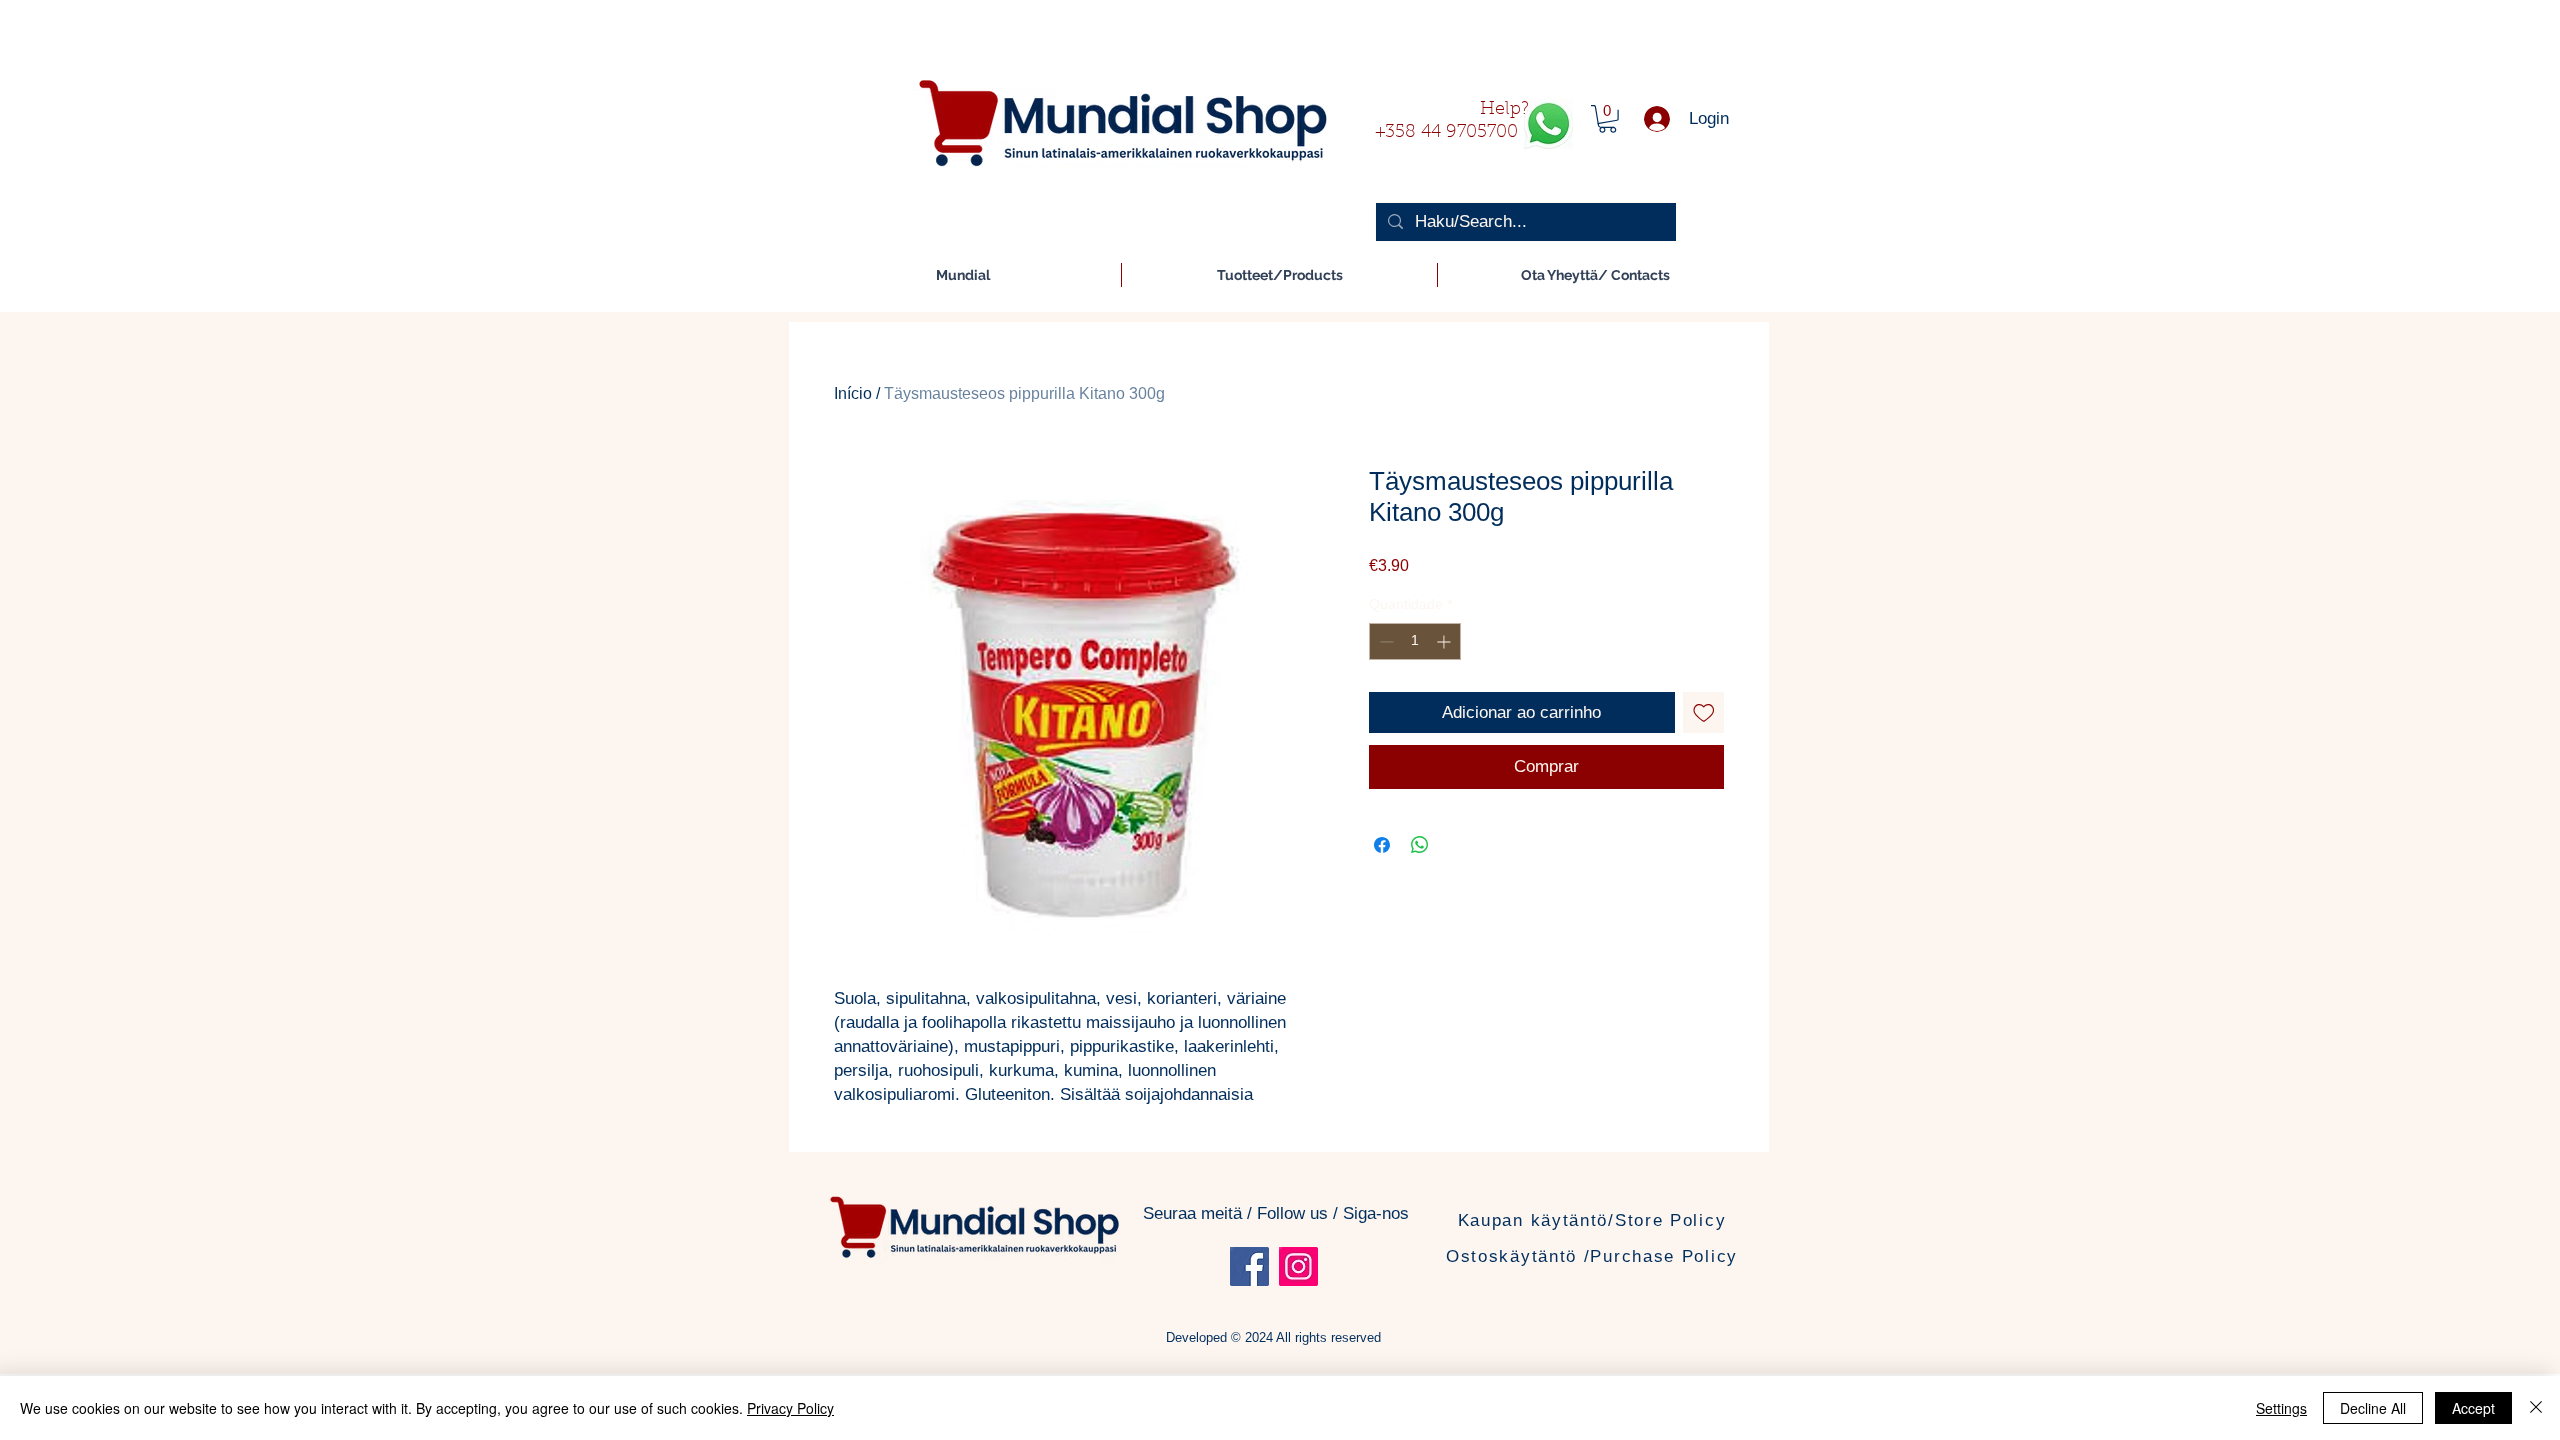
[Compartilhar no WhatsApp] (1420, 845)
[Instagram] (1298, 1266)
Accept (2473, 1408)
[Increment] (1445, 641)
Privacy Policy (790, 1408)
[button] (1607, 119)
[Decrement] (1384, 641)
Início (853, 393)
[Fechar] (2536, 1408)
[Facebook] (1249, 1266)
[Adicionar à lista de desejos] (1704, 713)
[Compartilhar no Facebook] (1382, 845)
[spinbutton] (1415, 641)
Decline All (2373, 1408)
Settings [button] (2281, 1408)
